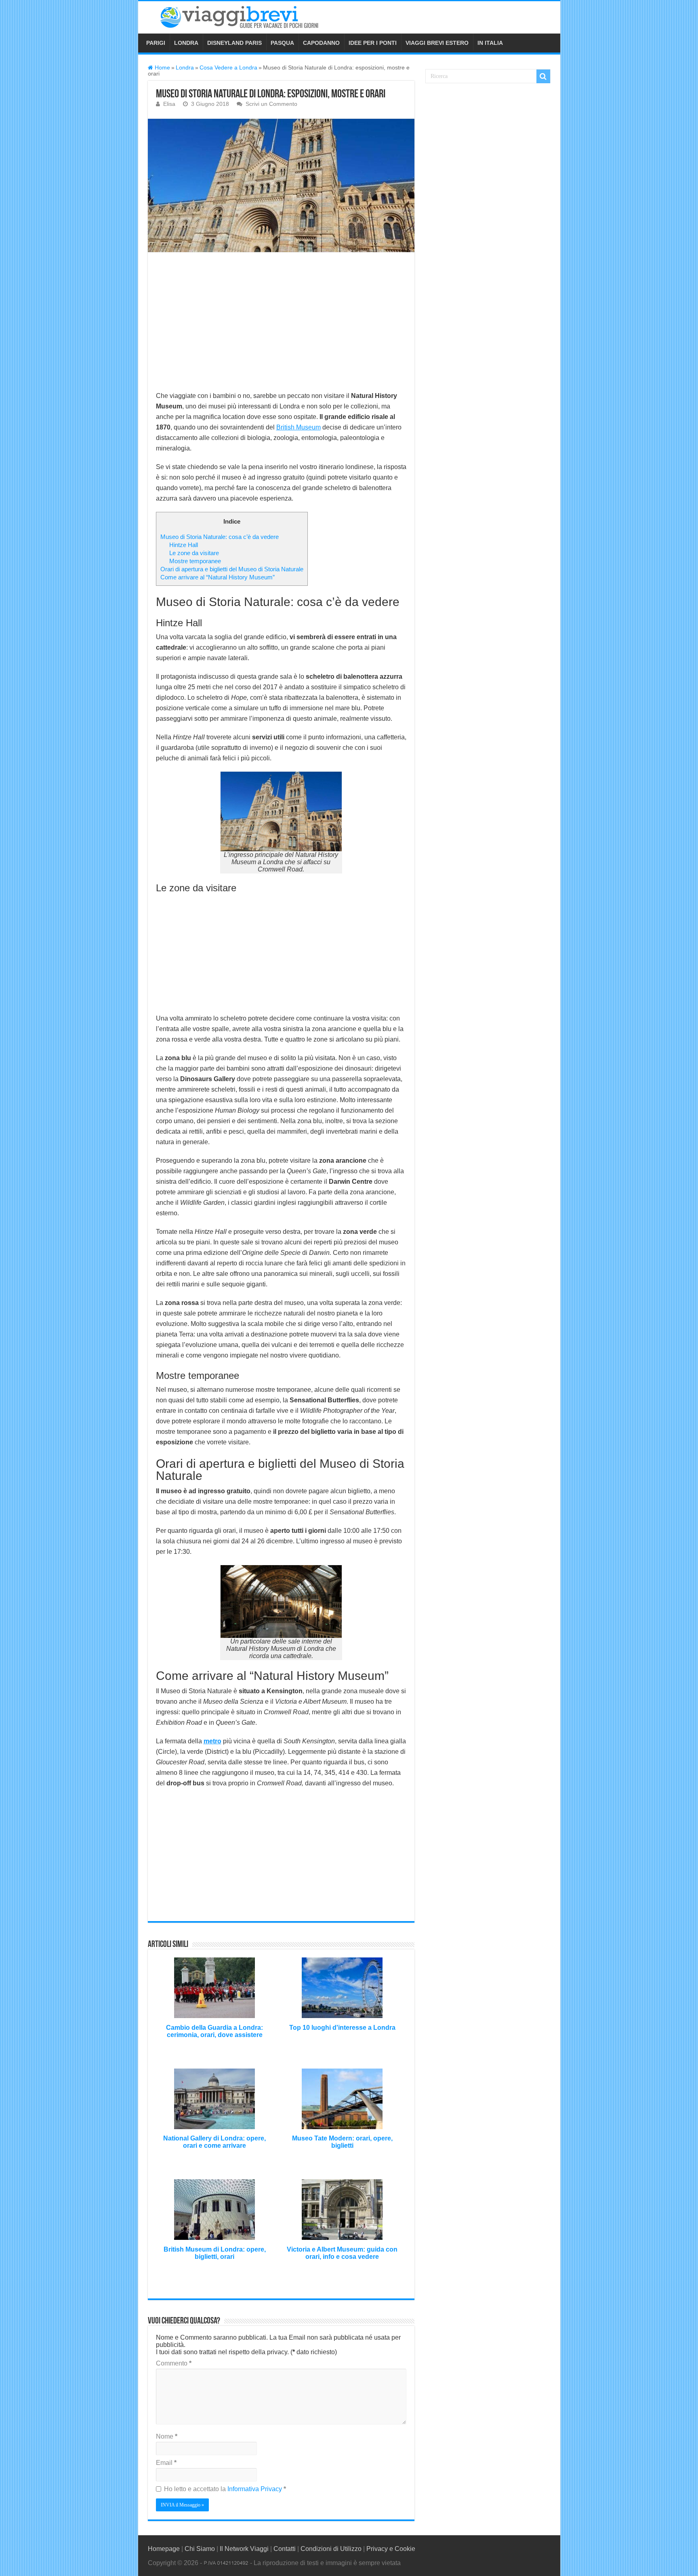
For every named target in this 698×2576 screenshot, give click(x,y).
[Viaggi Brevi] (249, 16)
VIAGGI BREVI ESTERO (437, 43)
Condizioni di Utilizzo (331, 2549)
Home (162, 68)
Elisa (169, 104)
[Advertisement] (281, 320)
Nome (167, 2436)
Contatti (285, 2549)
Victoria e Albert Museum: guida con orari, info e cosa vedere (342, 2253)
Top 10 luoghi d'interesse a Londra (342, 2028)
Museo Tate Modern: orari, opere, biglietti (342, 2142)
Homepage (164, 2549)
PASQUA (282, 43)
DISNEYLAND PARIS (234, 43)
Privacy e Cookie (391, 2549)
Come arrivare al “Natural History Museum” (218, 577)
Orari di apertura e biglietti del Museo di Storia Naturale (232, 569)
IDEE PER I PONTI (373, 43)
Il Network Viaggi (244, 2549)
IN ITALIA (490, 43)
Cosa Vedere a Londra (228, 68)
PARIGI (156, 43)
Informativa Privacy (255, 2489)
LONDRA (186, 43)
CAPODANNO (321, 43)
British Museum (299, 427)
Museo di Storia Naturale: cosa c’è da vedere (220, 537)
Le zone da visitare (194, 553)
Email (166, 2463)
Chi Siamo (200, 2549)
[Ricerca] (543, 76)
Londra (185, 68)
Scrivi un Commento (271, 104)
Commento (174, 2363)
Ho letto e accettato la (225, 2489)
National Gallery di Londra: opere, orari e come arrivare (214, 2142)
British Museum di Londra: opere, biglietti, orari (215, 2253)
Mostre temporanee (195, 561)
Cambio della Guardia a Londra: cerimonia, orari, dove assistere (214, 2031)
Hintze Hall (184, 545)
